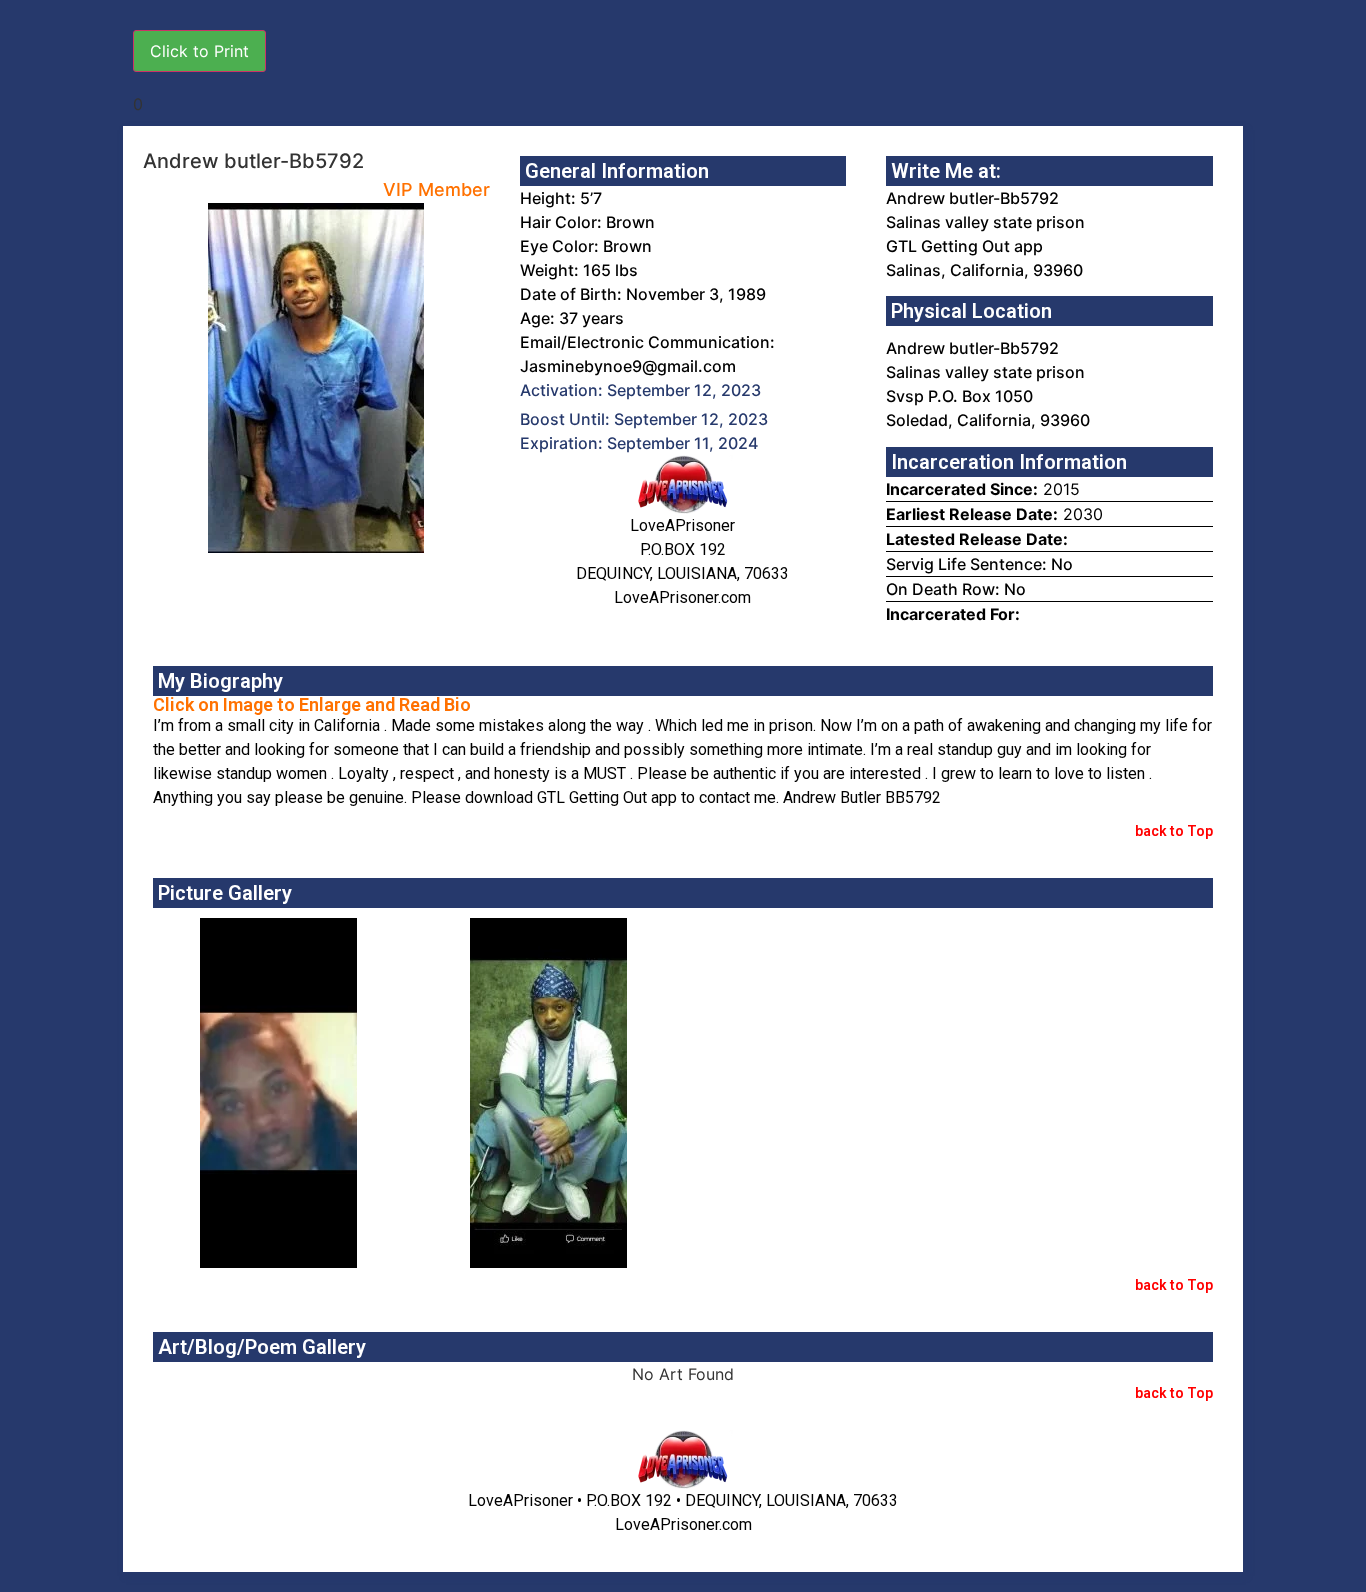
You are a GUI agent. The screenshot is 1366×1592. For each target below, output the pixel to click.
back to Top (1174, 831)
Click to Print (199, 51)
